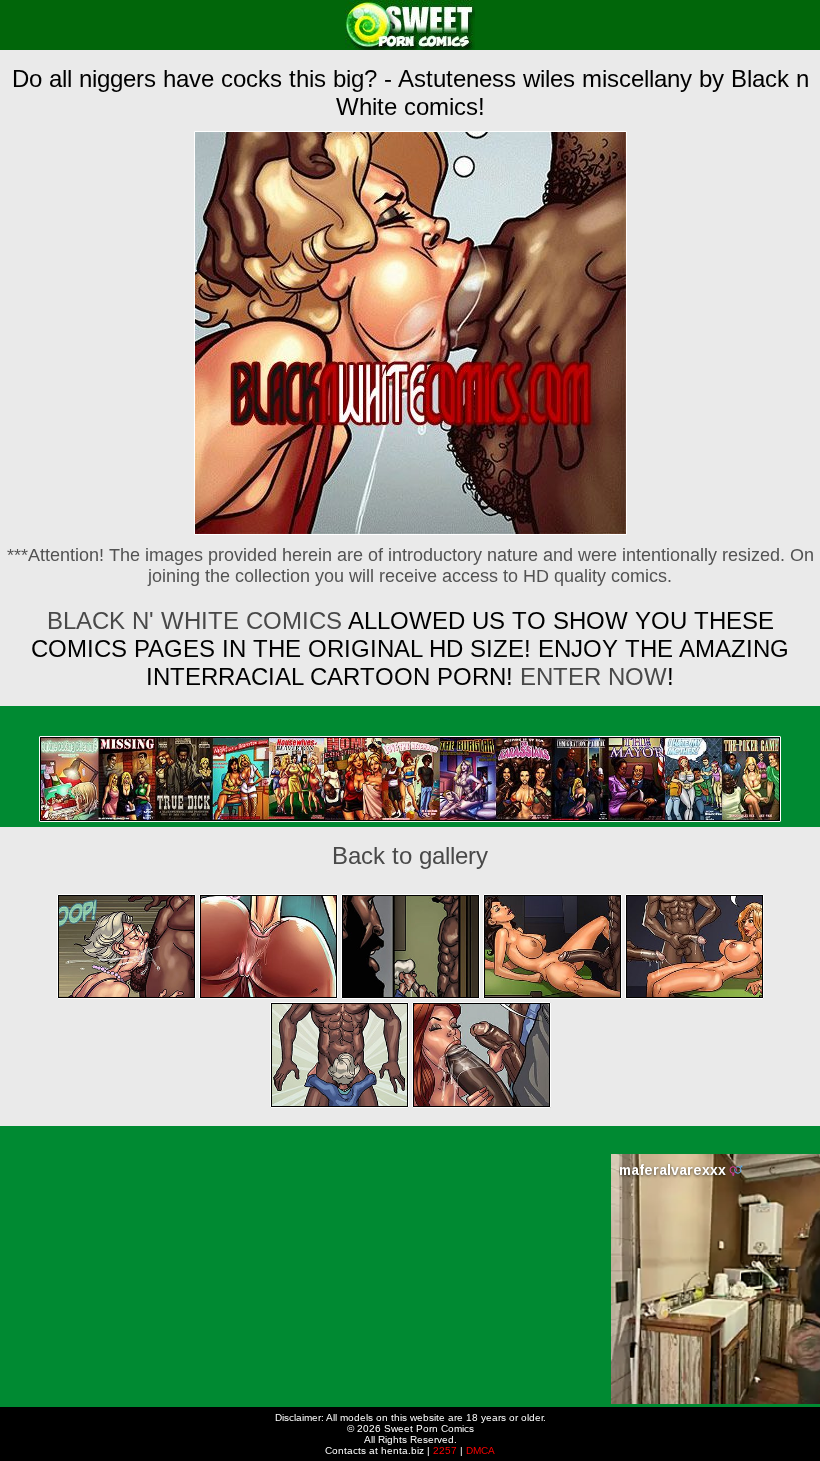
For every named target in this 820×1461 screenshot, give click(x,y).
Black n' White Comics (194, 620)
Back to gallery (410, 855)
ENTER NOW (590, 676)
